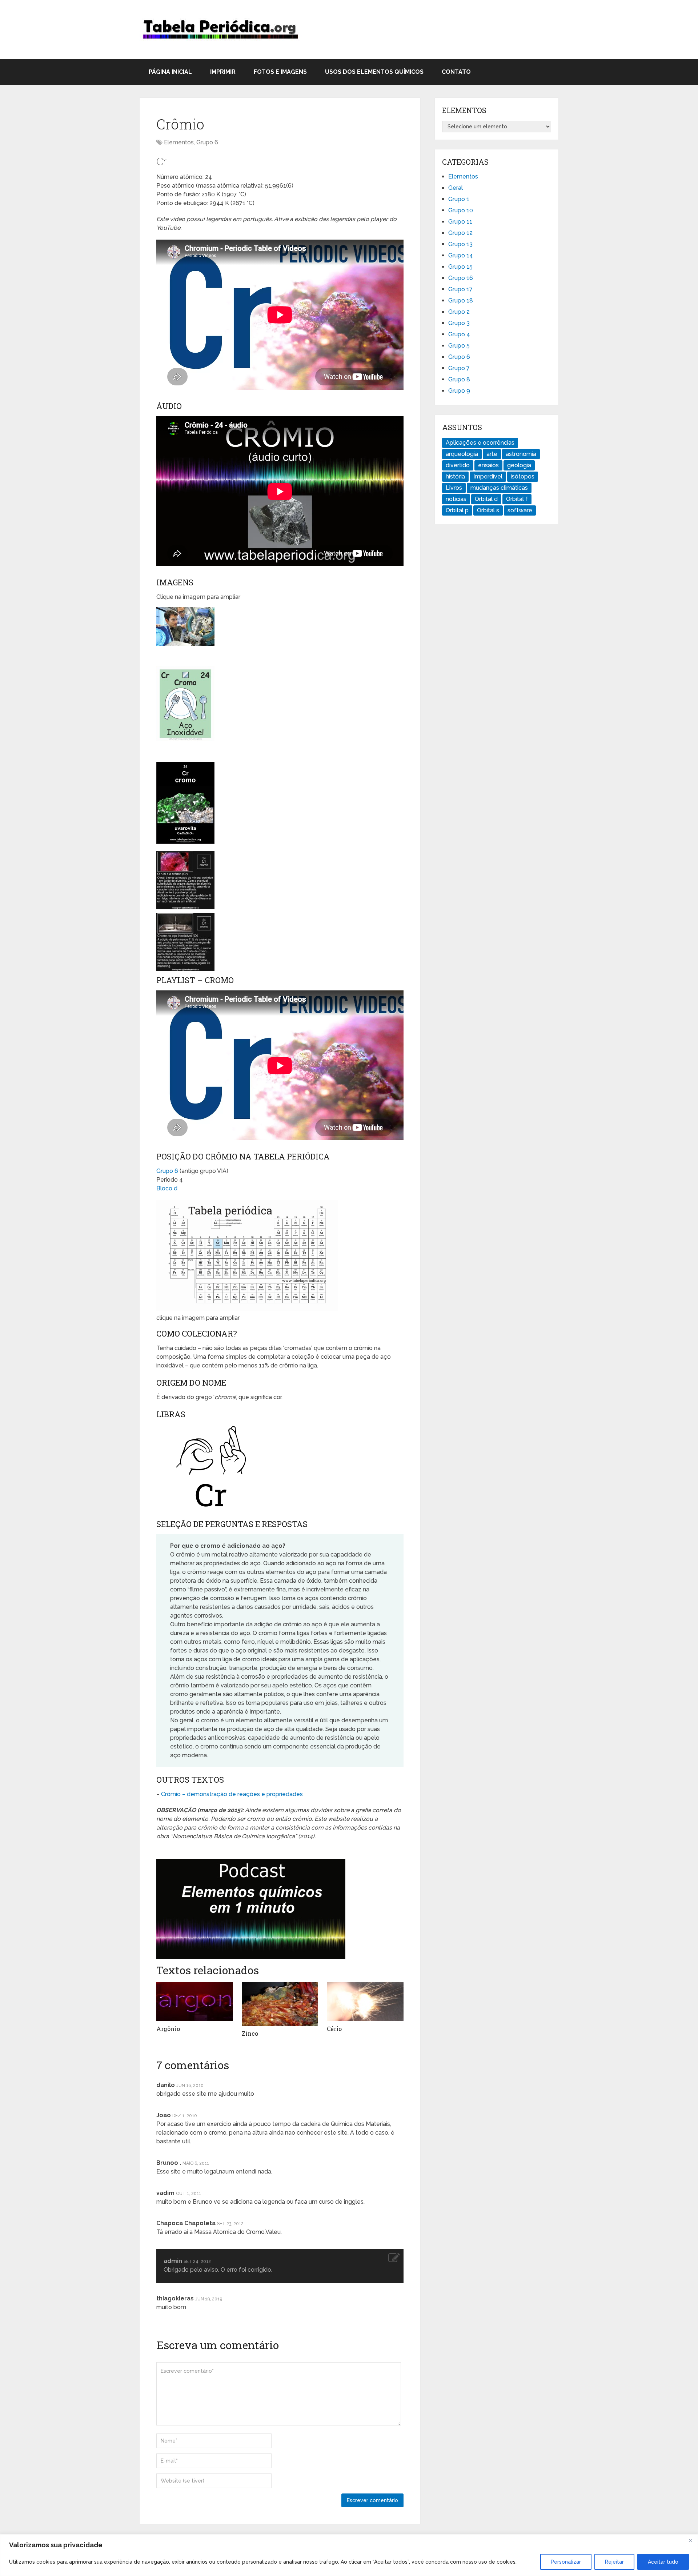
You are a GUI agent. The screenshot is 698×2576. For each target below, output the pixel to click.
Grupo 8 (459, 379)
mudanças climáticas (499, 488)
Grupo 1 (459, 199)
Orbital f (517, 499)
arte (492, 454)
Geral (456, 188)
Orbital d (486, 499)
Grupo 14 (461, 255)
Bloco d (167, 1188)
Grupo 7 (459, 368)
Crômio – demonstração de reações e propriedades (232, 1794)
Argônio (168, 2029)
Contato (456, 72)
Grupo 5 (459, 346)
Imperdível (488, 476)
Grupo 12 (460, 233)
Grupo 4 (459, 334)
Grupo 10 (461, 210)
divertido (458, 465)
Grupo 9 (459, 391)
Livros (454, 488)
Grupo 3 (459, 323)
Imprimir (223, 72)
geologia (519, 465)
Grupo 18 (461, 301)
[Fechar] (690, 2540)
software (520, 510)
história (455, 476)
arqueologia (462, 454)
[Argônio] (195, 2002)
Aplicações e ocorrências (480, 443)
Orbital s (488, 510)
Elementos (179, 142)
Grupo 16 (461, 278)
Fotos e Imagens (280, 72)
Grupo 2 (459, 312)
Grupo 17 (460, 289)
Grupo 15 (460, 267)
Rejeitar (614, 2562)
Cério (334, 2029)
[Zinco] (280, 2004)
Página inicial (170, 72)
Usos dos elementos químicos (374, 72)
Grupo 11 (460, 222)
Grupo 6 (207, 142)
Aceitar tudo (663, 2562)
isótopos (523, 476)
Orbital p (457, 510)
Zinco (250, 2033)
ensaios (488, 465)
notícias (456, 499)
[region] (349, 2555)
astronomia (521, 454)
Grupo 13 (460, 244)
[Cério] (365, 2002)
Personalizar (566, 2562)
